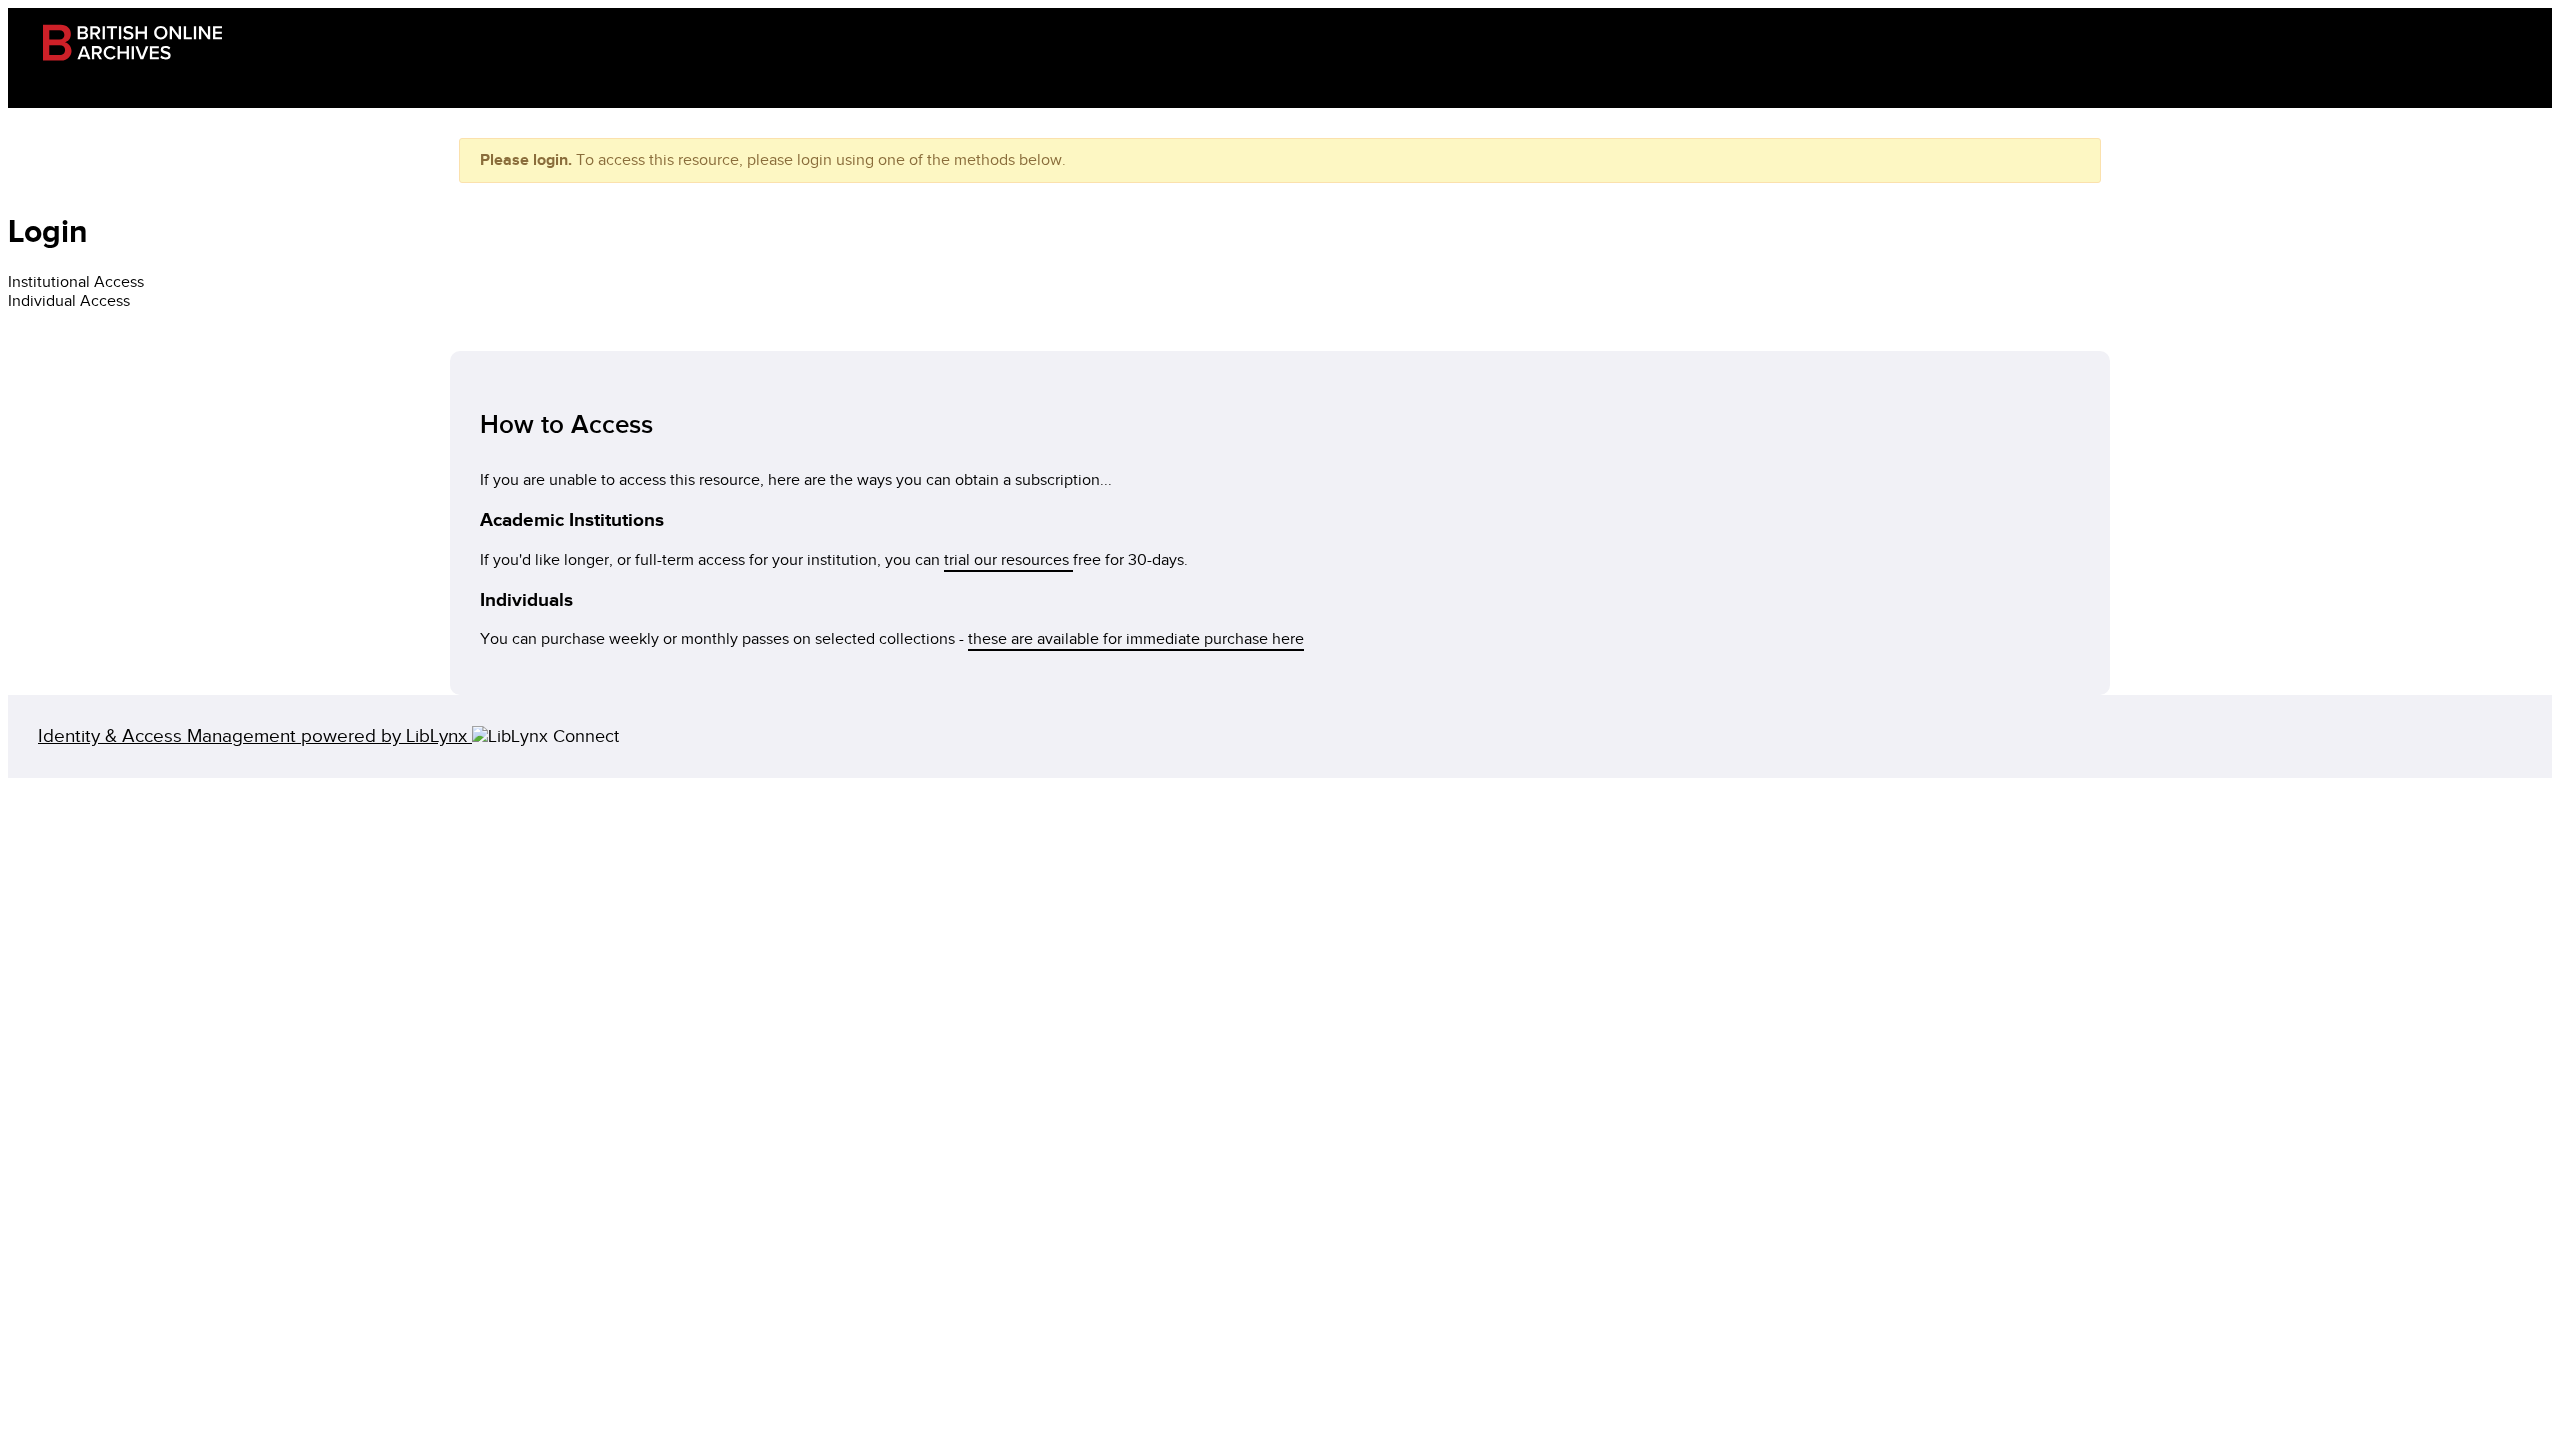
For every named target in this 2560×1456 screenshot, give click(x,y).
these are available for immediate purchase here (1136, 639)
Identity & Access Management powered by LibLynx (255, 736)
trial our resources (1008, 560)
